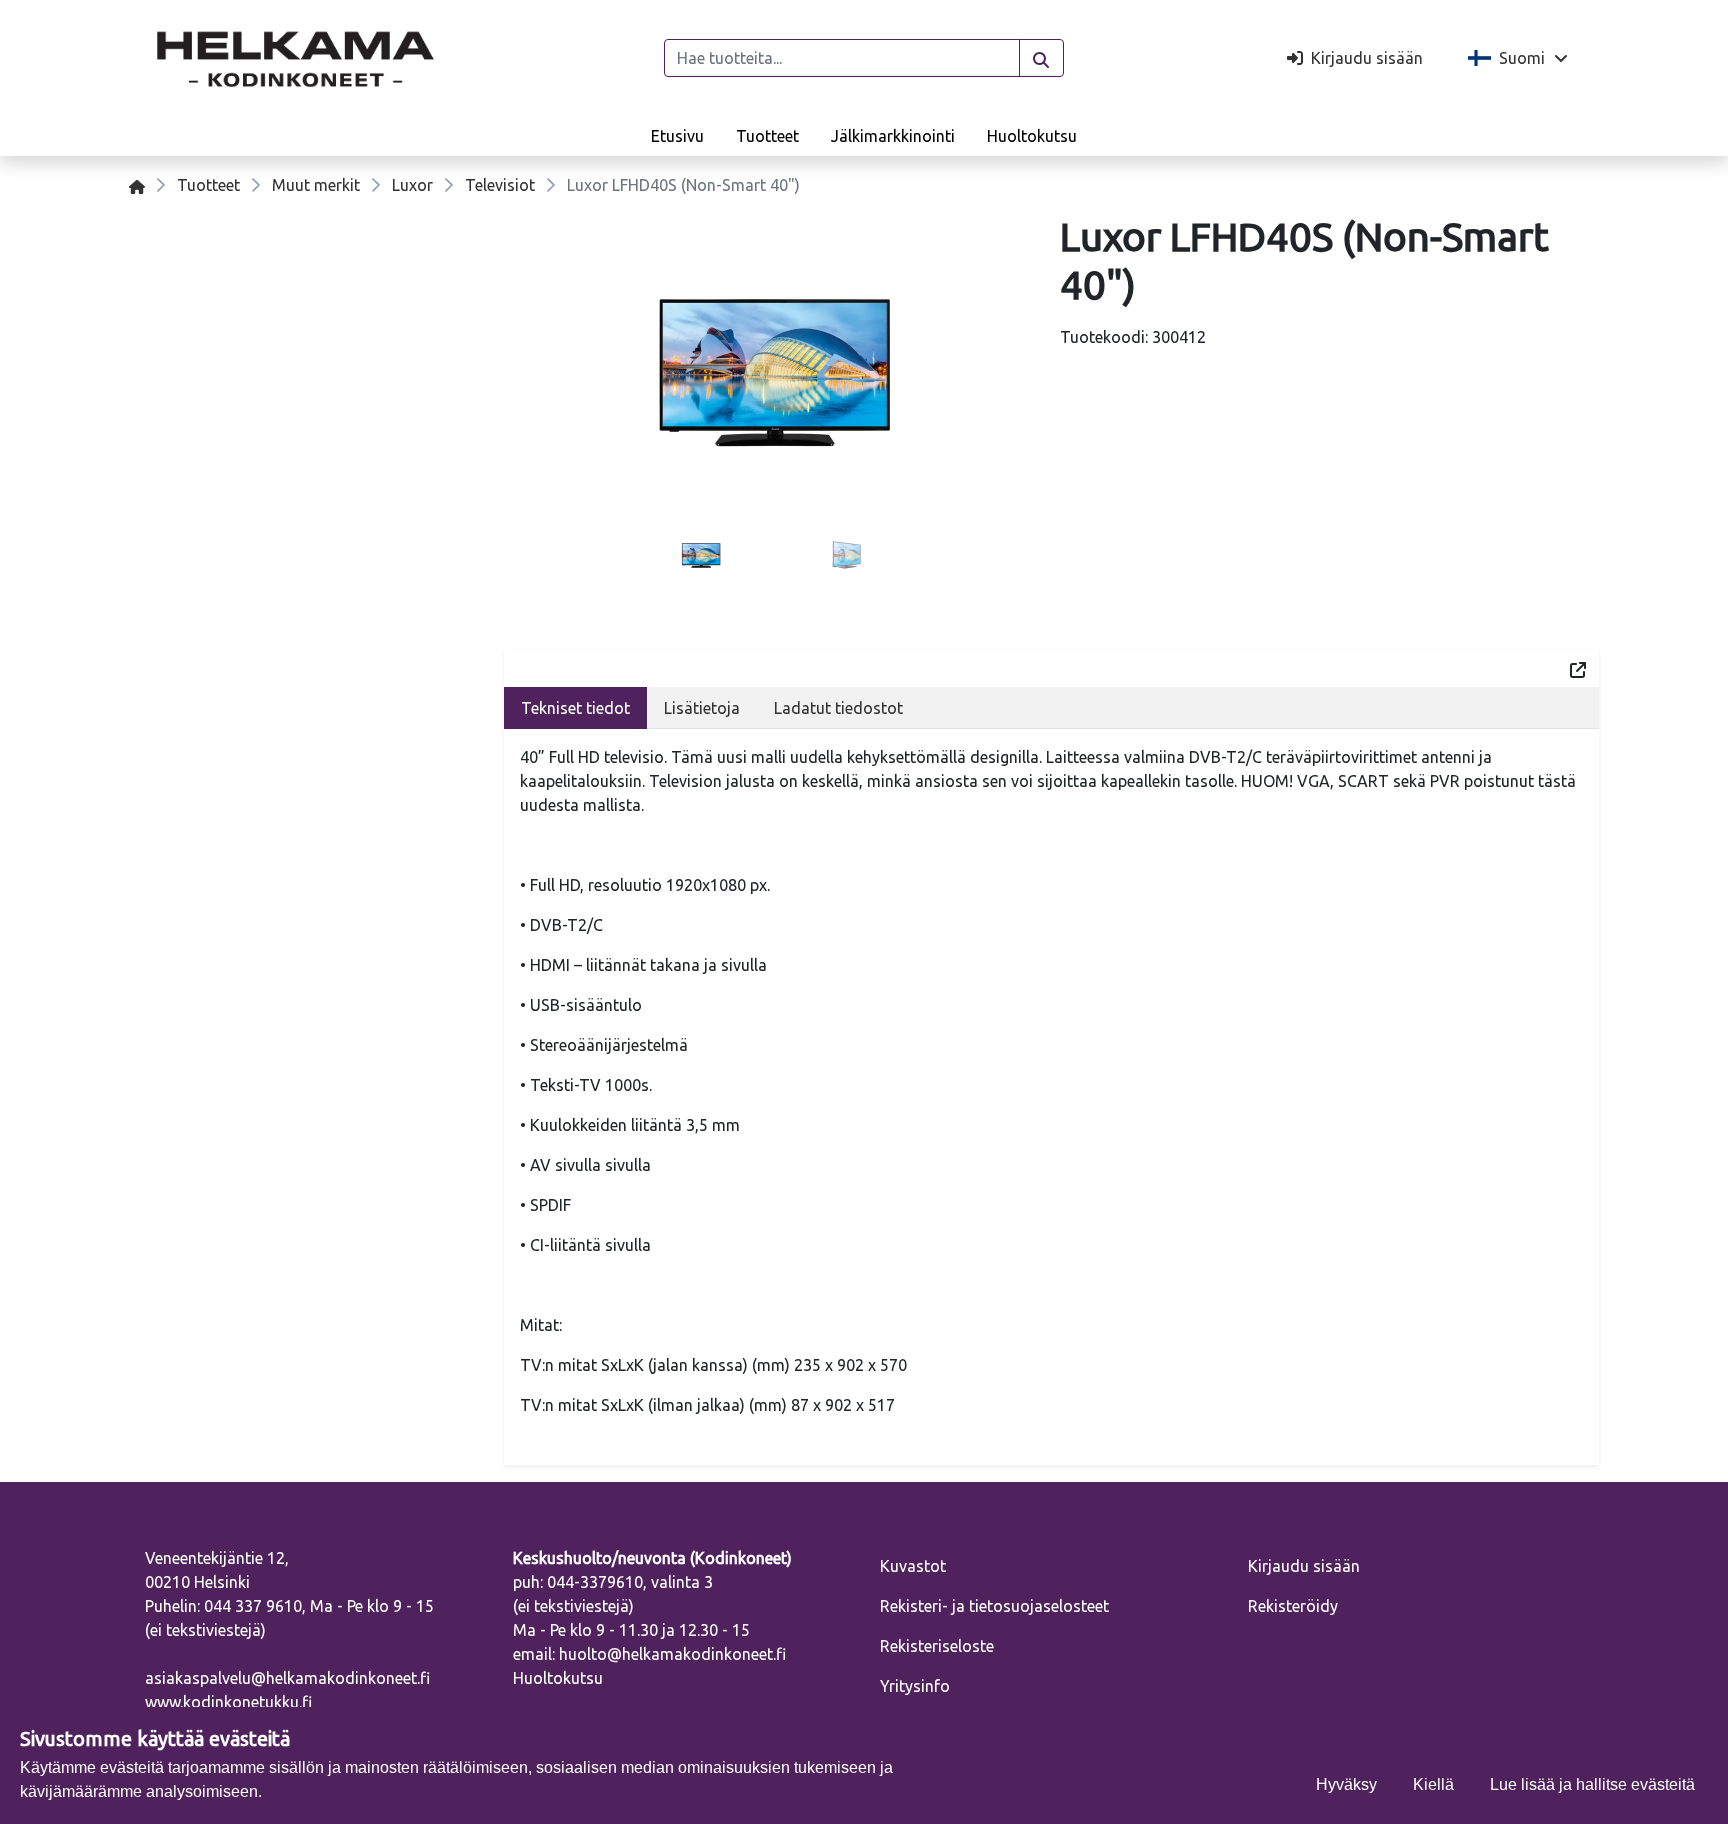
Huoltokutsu (1032, 136)
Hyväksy (1346, 1784)
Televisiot (500, 185)
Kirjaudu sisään (1304, 1566)
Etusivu (677, 136)
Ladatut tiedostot (838, 708)
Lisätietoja (702, 708)
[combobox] (842, 58)
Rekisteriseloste (937, 1646)
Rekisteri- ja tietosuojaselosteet (994, 1606)
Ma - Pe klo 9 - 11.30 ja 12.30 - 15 (631, 1630)
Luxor (412, 185)
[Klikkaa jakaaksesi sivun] (1578, 668)
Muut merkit (316, 185)
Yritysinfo (915, 1686)
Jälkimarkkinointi (893, 136)
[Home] (137, 185)
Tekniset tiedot (575, 708)
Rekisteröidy (1293, 1606)
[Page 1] (701, 557)
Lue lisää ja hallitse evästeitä (1592, 1784)
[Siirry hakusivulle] (1041, 58)
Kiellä (1433, 1784)
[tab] (701, 557)
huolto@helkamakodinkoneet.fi (672, 1654)
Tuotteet (767, 136)
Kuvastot (913, 1566)
